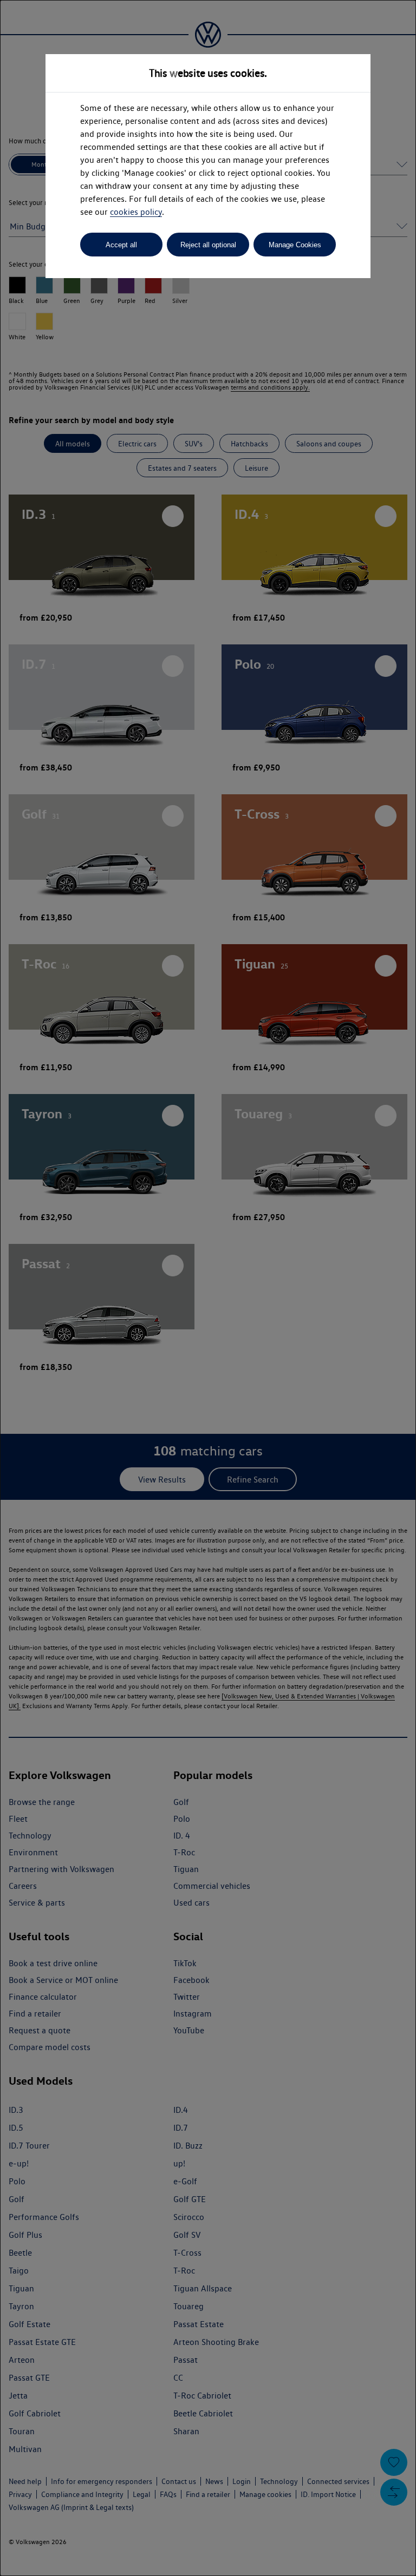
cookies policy (136, 212)
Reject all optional (208, 245)
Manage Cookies (295, 245)
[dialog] (208, 1288)
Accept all (121, 245)
